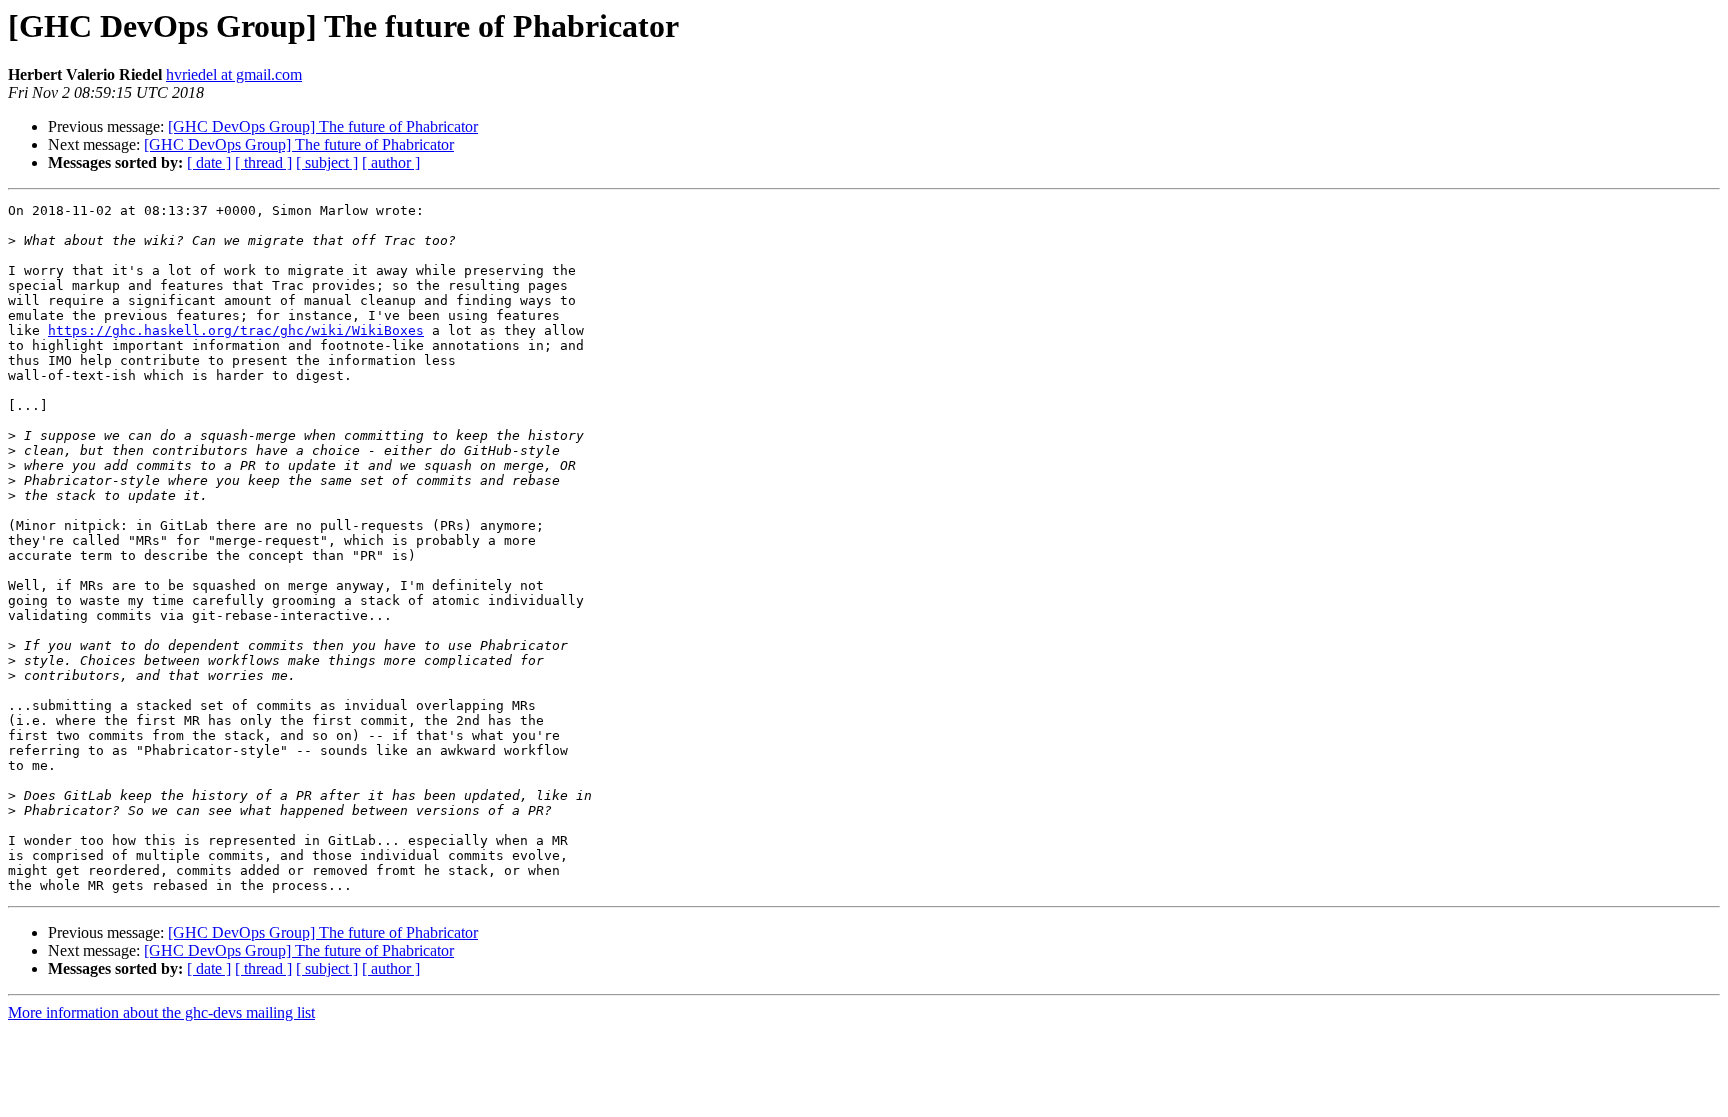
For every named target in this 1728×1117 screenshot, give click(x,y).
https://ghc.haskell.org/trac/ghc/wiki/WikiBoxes (236, 330)
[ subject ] (327, 162)
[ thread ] (263, 162)
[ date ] (209, 162)
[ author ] (391, 162)
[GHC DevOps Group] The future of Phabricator (323, 126)
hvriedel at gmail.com (234, 74)
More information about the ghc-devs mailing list (161, 1012)
